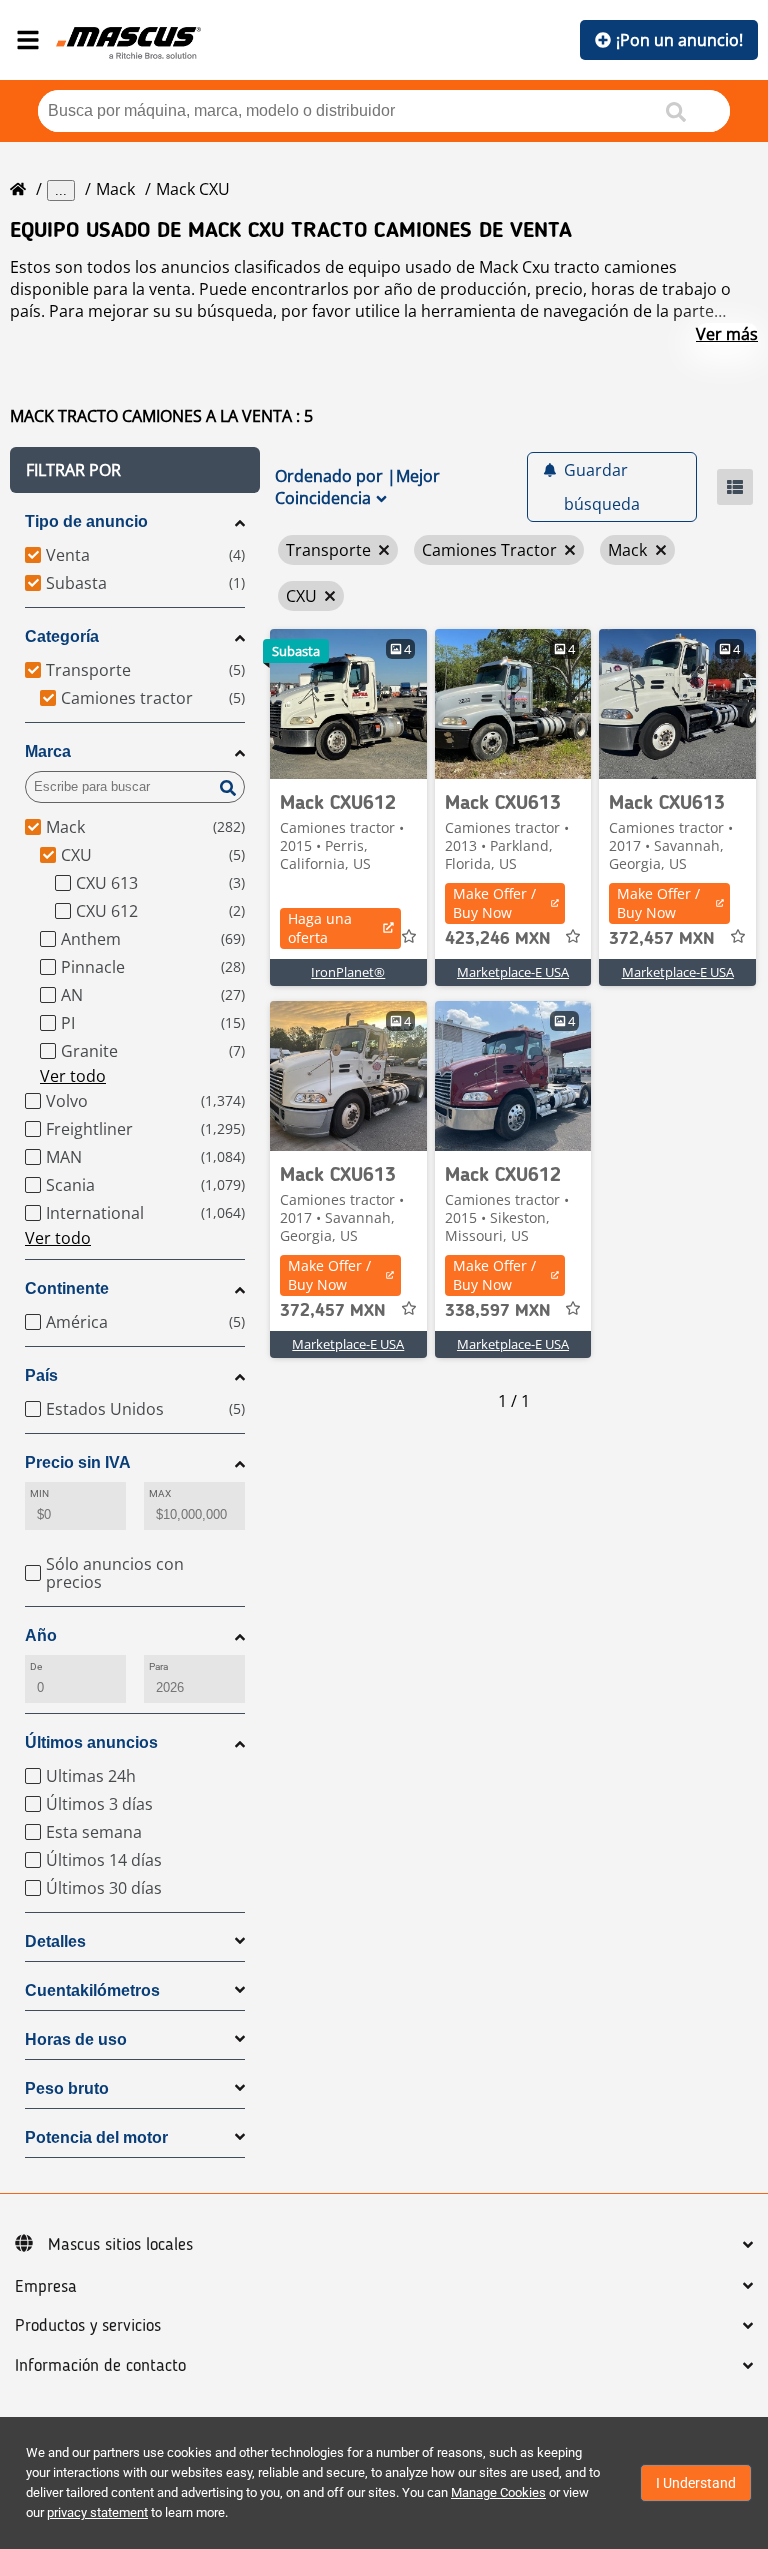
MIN (39, 1493)
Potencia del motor (96, 2137)
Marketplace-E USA (513, 972)
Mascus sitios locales (120, 2245)
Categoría (62, 636)
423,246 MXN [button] (498, 939)
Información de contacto (100, 2366)
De (36, 1666)
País (41, 1375)
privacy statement (97, 2512)
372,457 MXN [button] (662, 939)
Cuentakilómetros (92, 1990)
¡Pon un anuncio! (679, 40)
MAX (160, 1493)
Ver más (727, 334)
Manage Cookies (498, 2492)
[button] (135, 470)
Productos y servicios (88, 2326)
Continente (67, 1288)
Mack (115, 189)
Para (158, 1666)
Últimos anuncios (91, 1742)
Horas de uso (76, 2039)
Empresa (46, 2287)
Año (41, 1635)
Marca (48, 751)
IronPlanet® (348, 972)
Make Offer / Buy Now (494, 903)
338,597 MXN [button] (498, 1311)
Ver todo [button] (73, 1076)
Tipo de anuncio (86, 521)
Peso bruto (67, 2088)
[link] (348, 704)
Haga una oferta (320, 928)
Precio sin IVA (78, 1462)
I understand (696, 2483)
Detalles (55, 1941)
